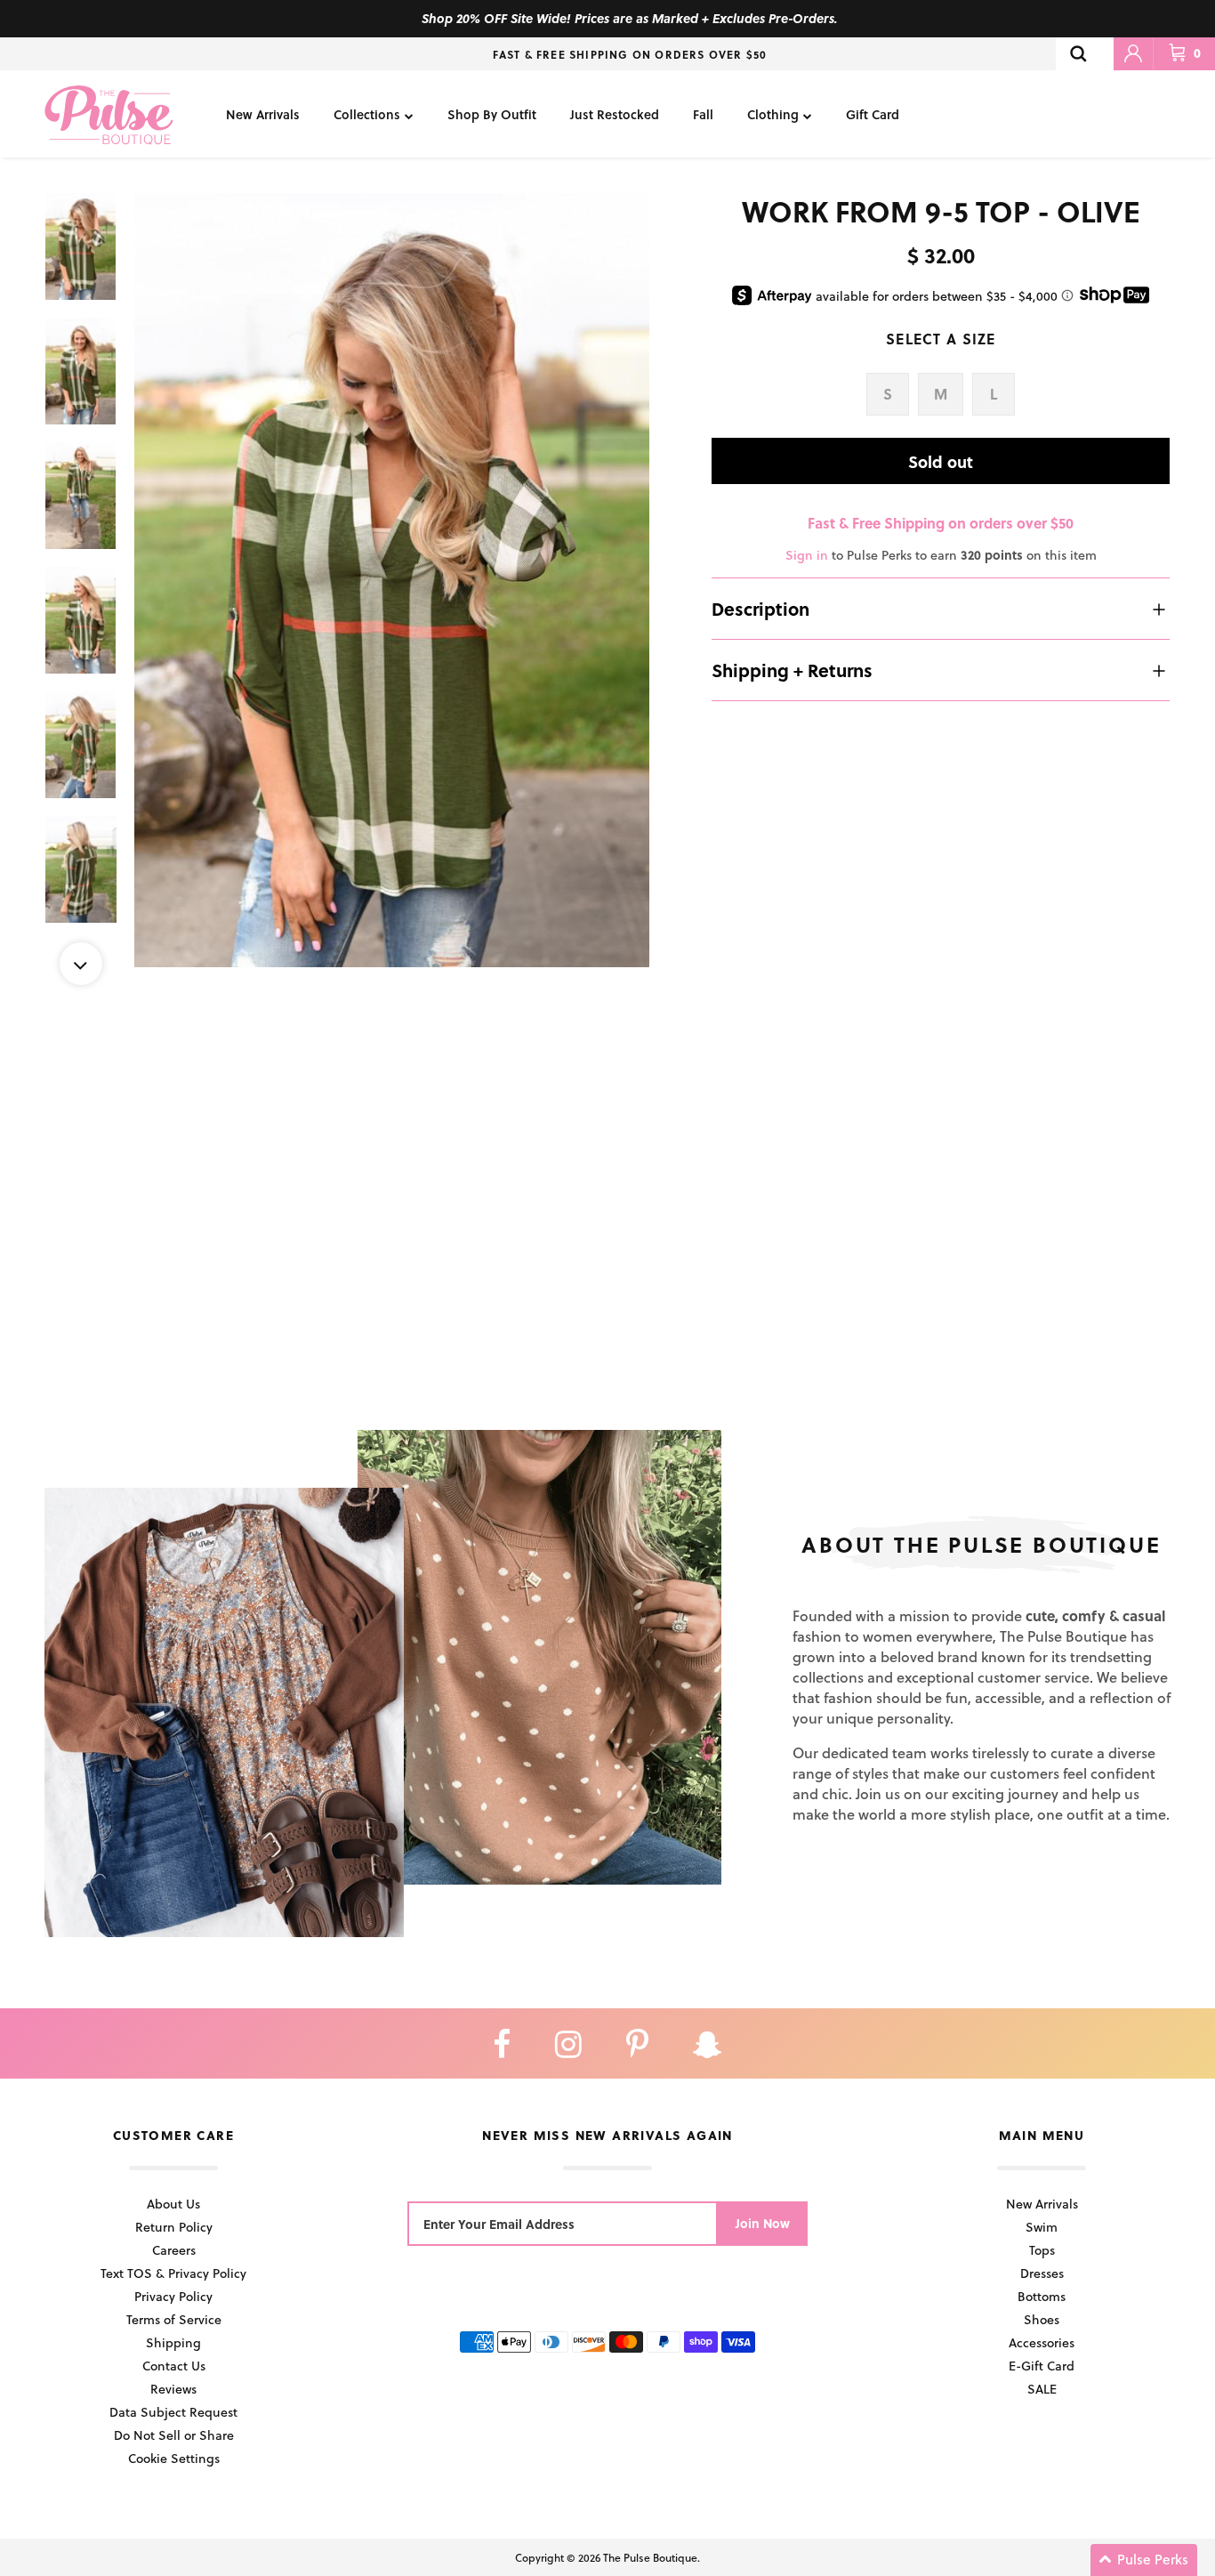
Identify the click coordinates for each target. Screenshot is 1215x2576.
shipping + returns (792, 670)
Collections (367, 114)
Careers (174, 2250)
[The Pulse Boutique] (109, 114)
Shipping (173, 2342)
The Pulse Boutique (650, 2557)
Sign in (807, 555)
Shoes (1042, 2319)
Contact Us (174, 2366)
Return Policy (174, 2227)
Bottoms (1042, 2296)
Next (81, 964)
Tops (1042, 2250)
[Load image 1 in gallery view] (392, 580)
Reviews (173, 2389)
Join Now (763, 2223)
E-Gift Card (1042, 2366)
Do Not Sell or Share (174, 2435)
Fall (703, 114)
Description (760, 609)
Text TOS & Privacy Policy (173, 2273)
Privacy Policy (173, 2296)
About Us (173, 2204)
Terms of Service (174, 2319)
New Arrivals (263, 114)
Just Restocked (615, 114)
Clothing (773, 114)
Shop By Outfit (492, 114)
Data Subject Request (173, 2412)
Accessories (1042, 2342)
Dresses (1042, 2273)
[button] (1144, 2560)
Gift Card (873, 114)
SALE (1042, 2389)
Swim (1042, 2227)
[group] (392, 580)
